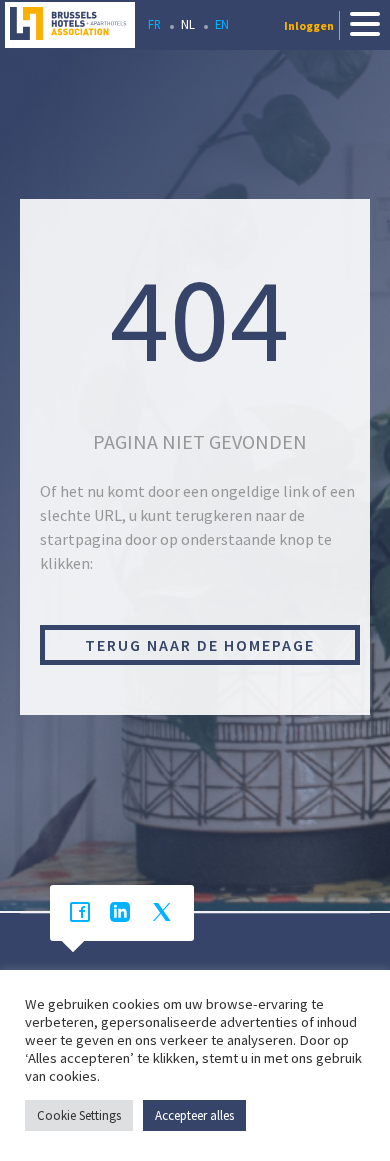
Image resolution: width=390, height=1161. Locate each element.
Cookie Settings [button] (79, 1115)
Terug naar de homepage (200, 645)
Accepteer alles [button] (194, 1115)
